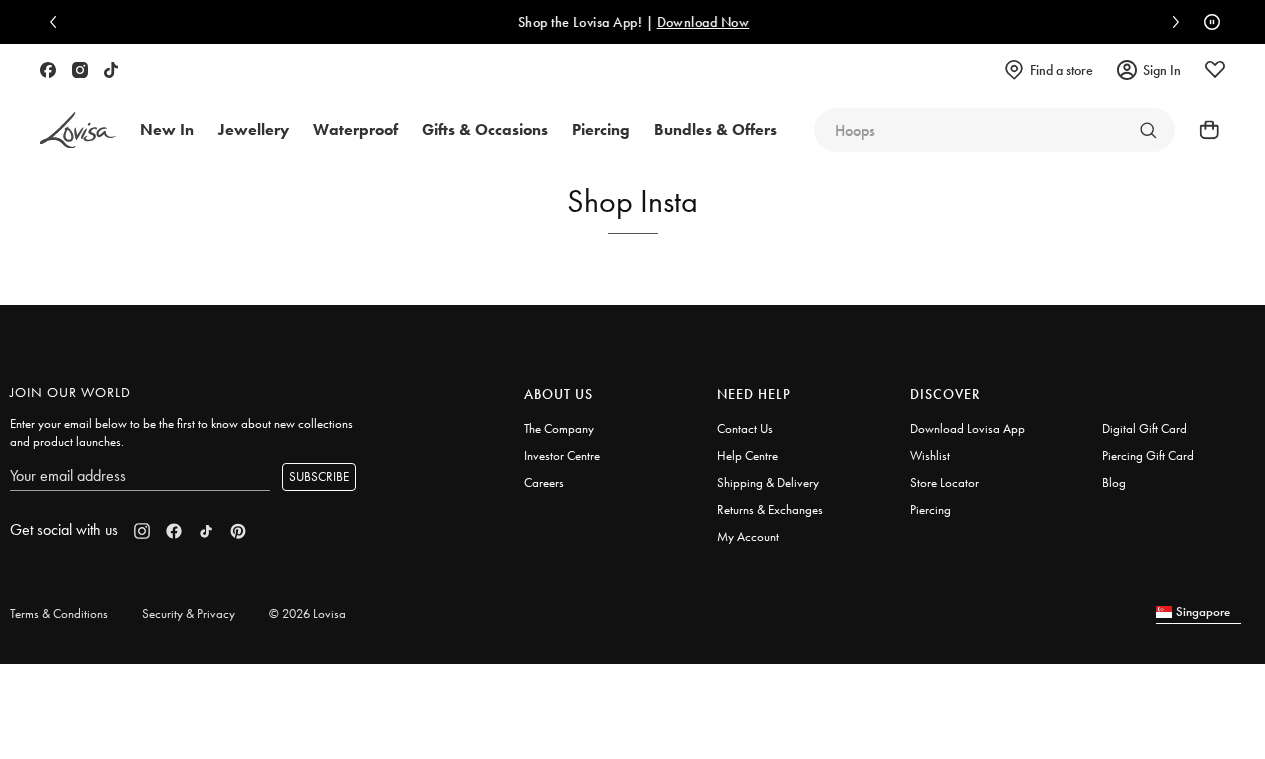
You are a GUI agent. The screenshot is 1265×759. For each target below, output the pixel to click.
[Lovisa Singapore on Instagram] (80, 70)
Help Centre (747, 455)
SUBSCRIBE (319, 476)
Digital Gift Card (1144, 428)
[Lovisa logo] (78, 130)
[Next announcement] (1171, 22)
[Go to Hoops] (1148, 130)
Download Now (702, 22)
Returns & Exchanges (770, 509)
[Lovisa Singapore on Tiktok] (111, 70)
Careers (544, 482)
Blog (1114, 482)
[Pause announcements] (1207, 22)
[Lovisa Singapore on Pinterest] (238, 531)
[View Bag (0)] (1203, 130)
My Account (748, 536)
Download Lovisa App (967, 428)
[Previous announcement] (58, 22)
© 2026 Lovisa (307, 613)
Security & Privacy (188, 613)
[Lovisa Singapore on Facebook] (48, 70)
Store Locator (944, 482)
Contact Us (745, 428)
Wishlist (930, 455)
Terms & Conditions (59, 613)
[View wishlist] (1215, 70)
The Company (559, 428)
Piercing (930, 509)
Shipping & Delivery (768, 482)
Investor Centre (562, 455)
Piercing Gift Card (1148, 455)
